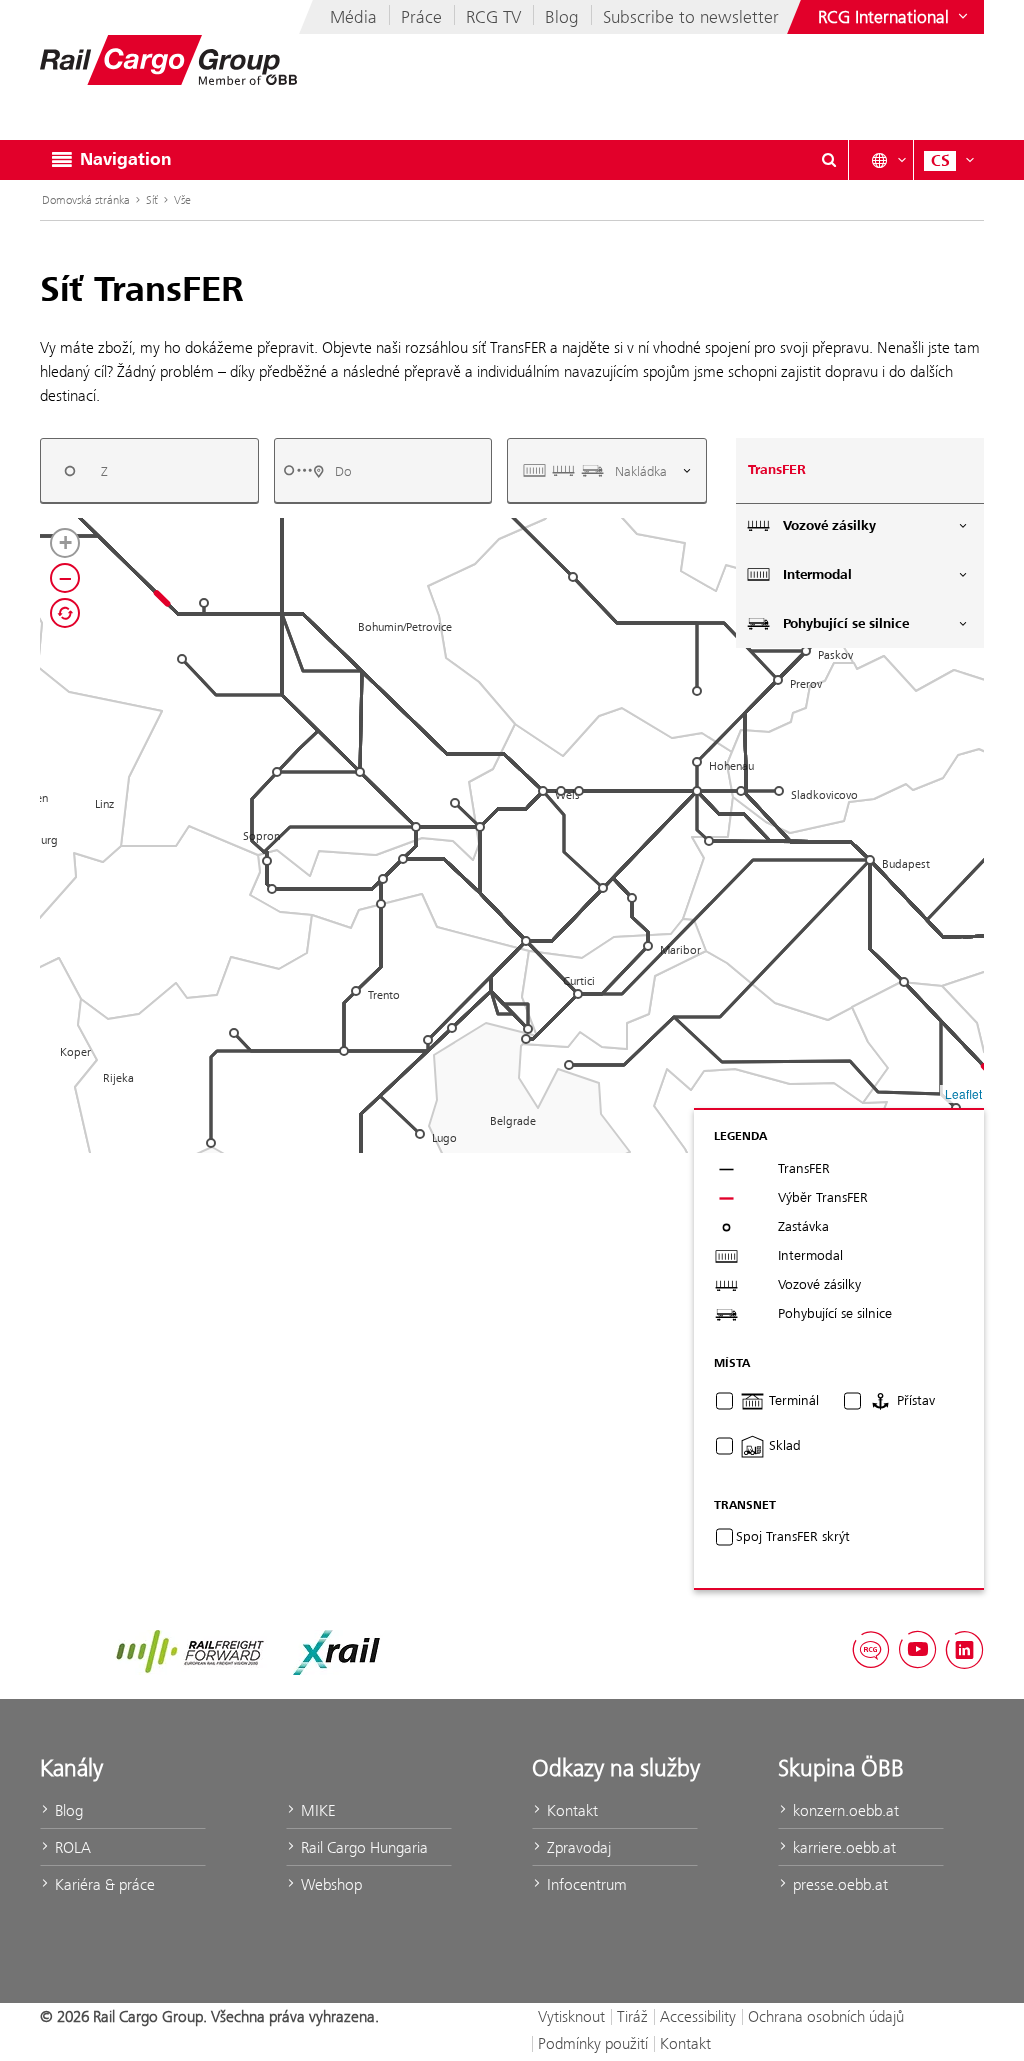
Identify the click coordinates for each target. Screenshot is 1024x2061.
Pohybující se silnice (846, 624)
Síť (152, 200)
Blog (562, 17)
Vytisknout (571, 2016)
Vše (182, 200)
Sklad (783, 1446)
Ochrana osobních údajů (826, 2016)
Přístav (914, 1401)
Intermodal (817, 575)
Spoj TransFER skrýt (793, 1537)
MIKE (316, 1810)
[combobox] (149, 470)
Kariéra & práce (103, 1884)
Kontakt (570, 1810)
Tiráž (632, 2016)
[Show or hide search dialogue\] (829, 160)
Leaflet (963, 1093)
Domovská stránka (86, 200)
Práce (421, 17)
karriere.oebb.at (842, 1847)
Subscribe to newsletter (691, 17)
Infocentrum (585, 1884)
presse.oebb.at (838, 1884)
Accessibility (698, 2016)
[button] (360, 772)
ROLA (71, 1847)
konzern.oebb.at (844, 1810)
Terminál (792, 1401)
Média (353, 17)
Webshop (329, 1884)
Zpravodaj (577, 1847)
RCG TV (493, 17)
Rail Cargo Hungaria (362, 1847)
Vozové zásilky (829, 526)
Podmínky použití (593, 2043)
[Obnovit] (65, 613)
